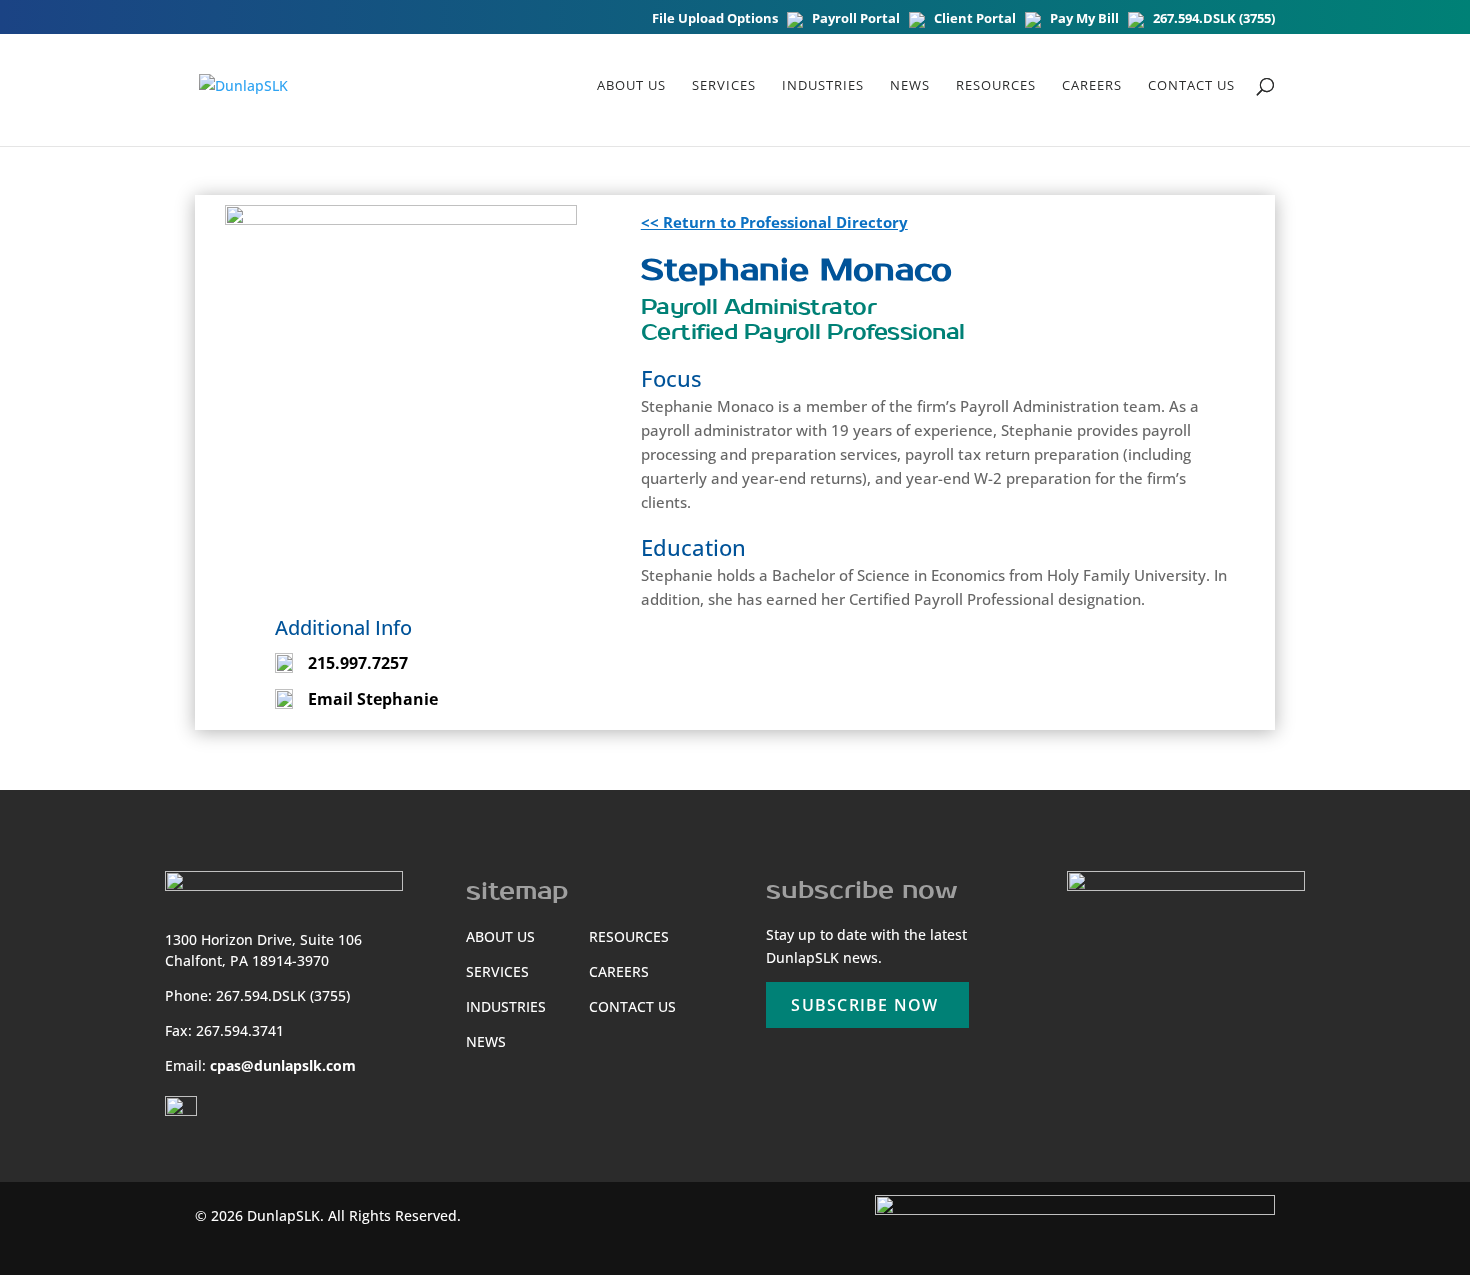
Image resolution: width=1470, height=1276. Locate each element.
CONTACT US (632, 1006)
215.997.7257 (358, 663)
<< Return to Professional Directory (774, 222)
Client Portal (975, 19)
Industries (823, 86)
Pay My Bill (1084, 19)
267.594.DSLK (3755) (1214, 19)
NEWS (910, 86)
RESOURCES (996, 86)
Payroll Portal (856, 19)
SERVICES (497, 971)
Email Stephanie (373, 699)
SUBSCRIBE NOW (864, 1005)
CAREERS (1092, 86)
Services (724, 86)
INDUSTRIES (506, 1006)
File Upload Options (715, 19)
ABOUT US (631, 86)
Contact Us (1191, 86)
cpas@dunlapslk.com (283, 1065)
